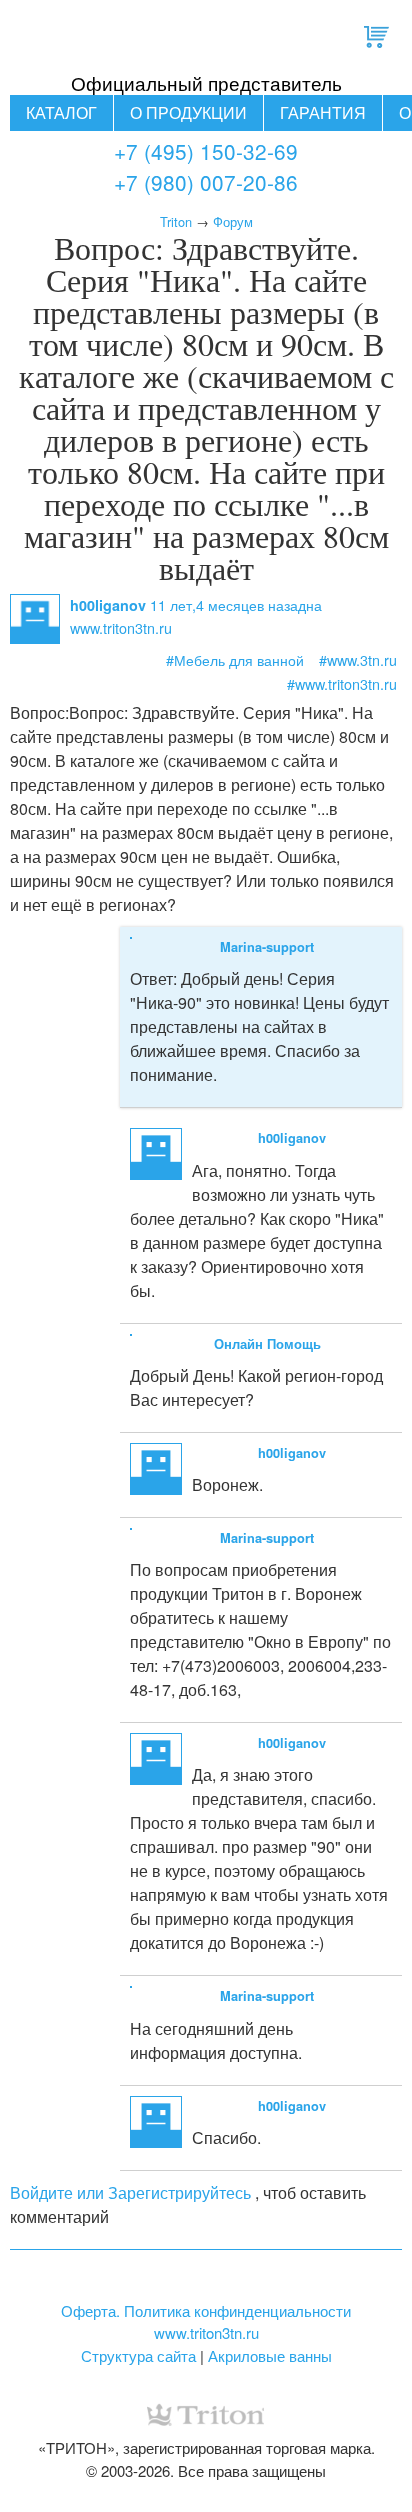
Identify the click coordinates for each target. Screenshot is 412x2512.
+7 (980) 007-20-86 (206, 182)
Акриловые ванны (270, 2355)
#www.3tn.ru (358, 659)
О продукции (188, 112)
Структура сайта (138, 2355)
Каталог (61, 112)
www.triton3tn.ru (206, 2332)
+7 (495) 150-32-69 (206, 151)
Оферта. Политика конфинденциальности (206, 2310)
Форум (233, 221)
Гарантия (323, 112)
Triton (176, 221)
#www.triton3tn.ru (342, 683)
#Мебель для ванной (235, 659)
